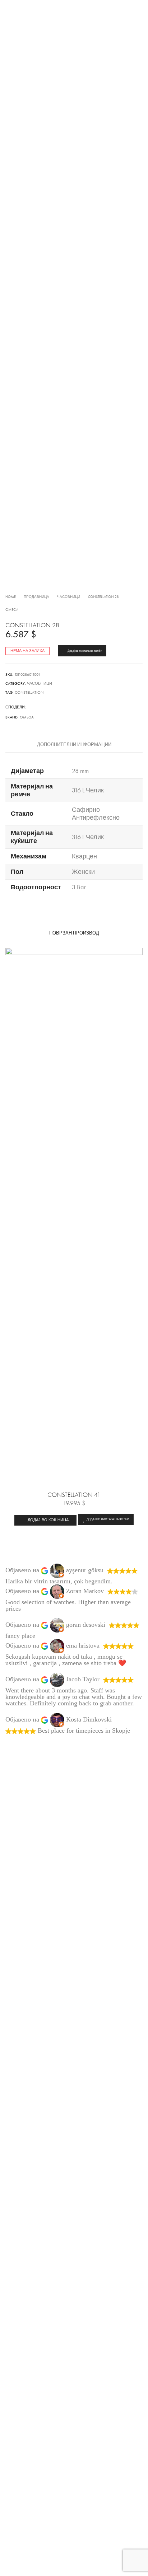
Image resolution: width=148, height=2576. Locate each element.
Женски (83, 872)
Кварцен (84, 856)
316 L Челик (88, 790)
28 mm (80, 771)
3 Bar (79, 887)
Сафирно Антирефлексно (96, 814)
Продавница (36, 597)
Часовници (69, 597)
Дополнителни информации (74, 745)
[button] (45, 1520)
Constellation (29, 692)
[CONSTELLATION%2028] (30, 707)
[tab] (74, 745)
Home (11, 597)
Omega (12, 610)
